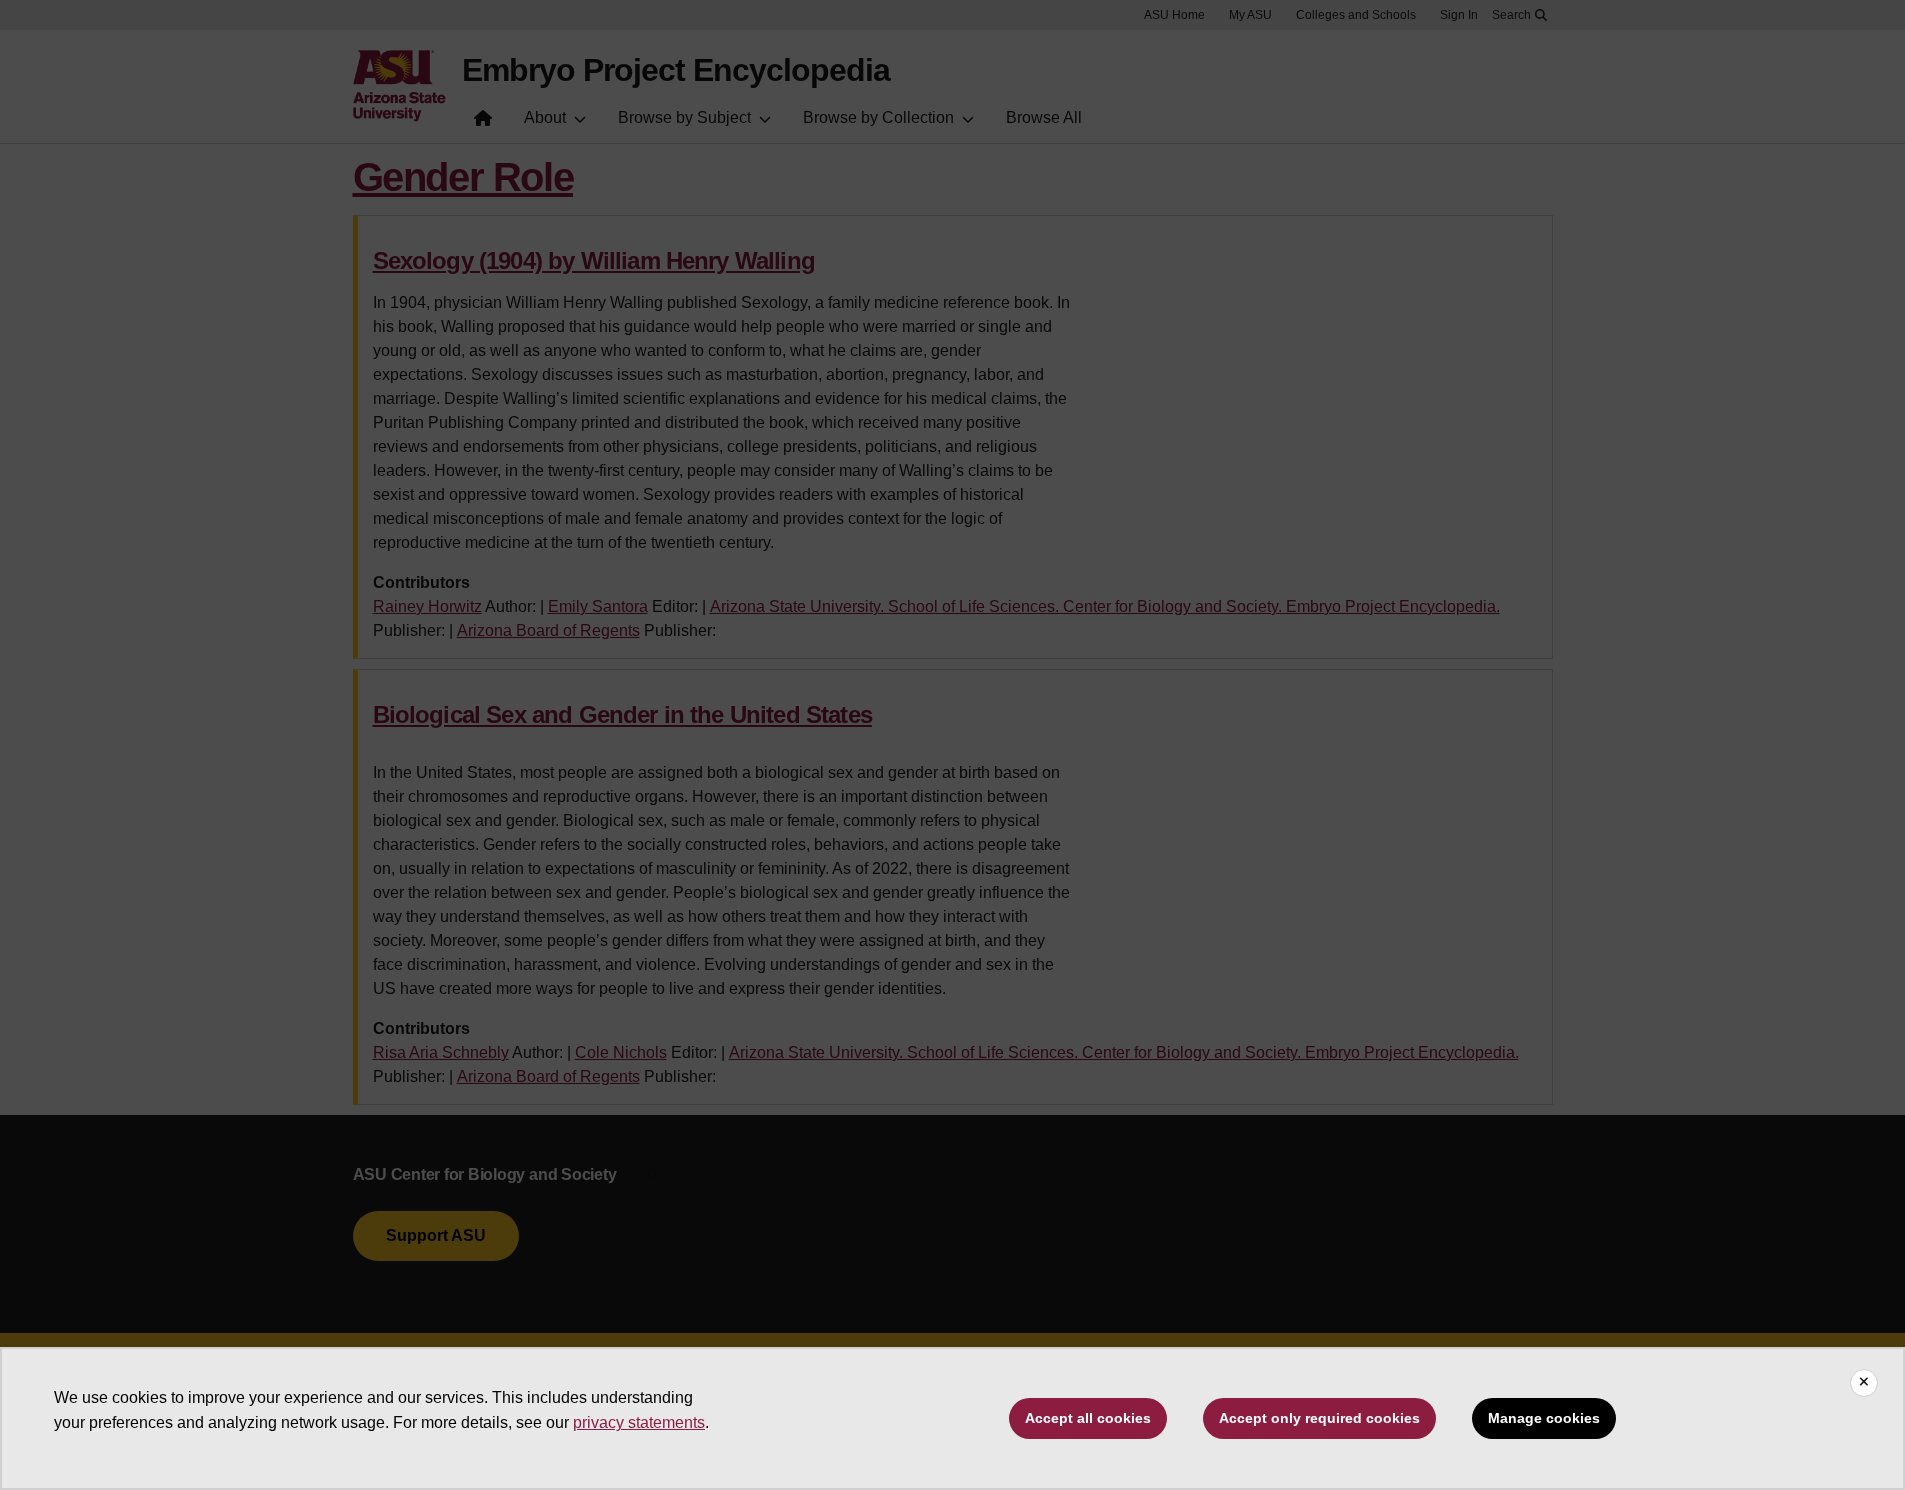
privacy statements (639, 1422)
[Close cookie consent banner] (1864, 1383)
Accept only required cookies (1319, 1418)
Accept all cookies (1088, 1418)
